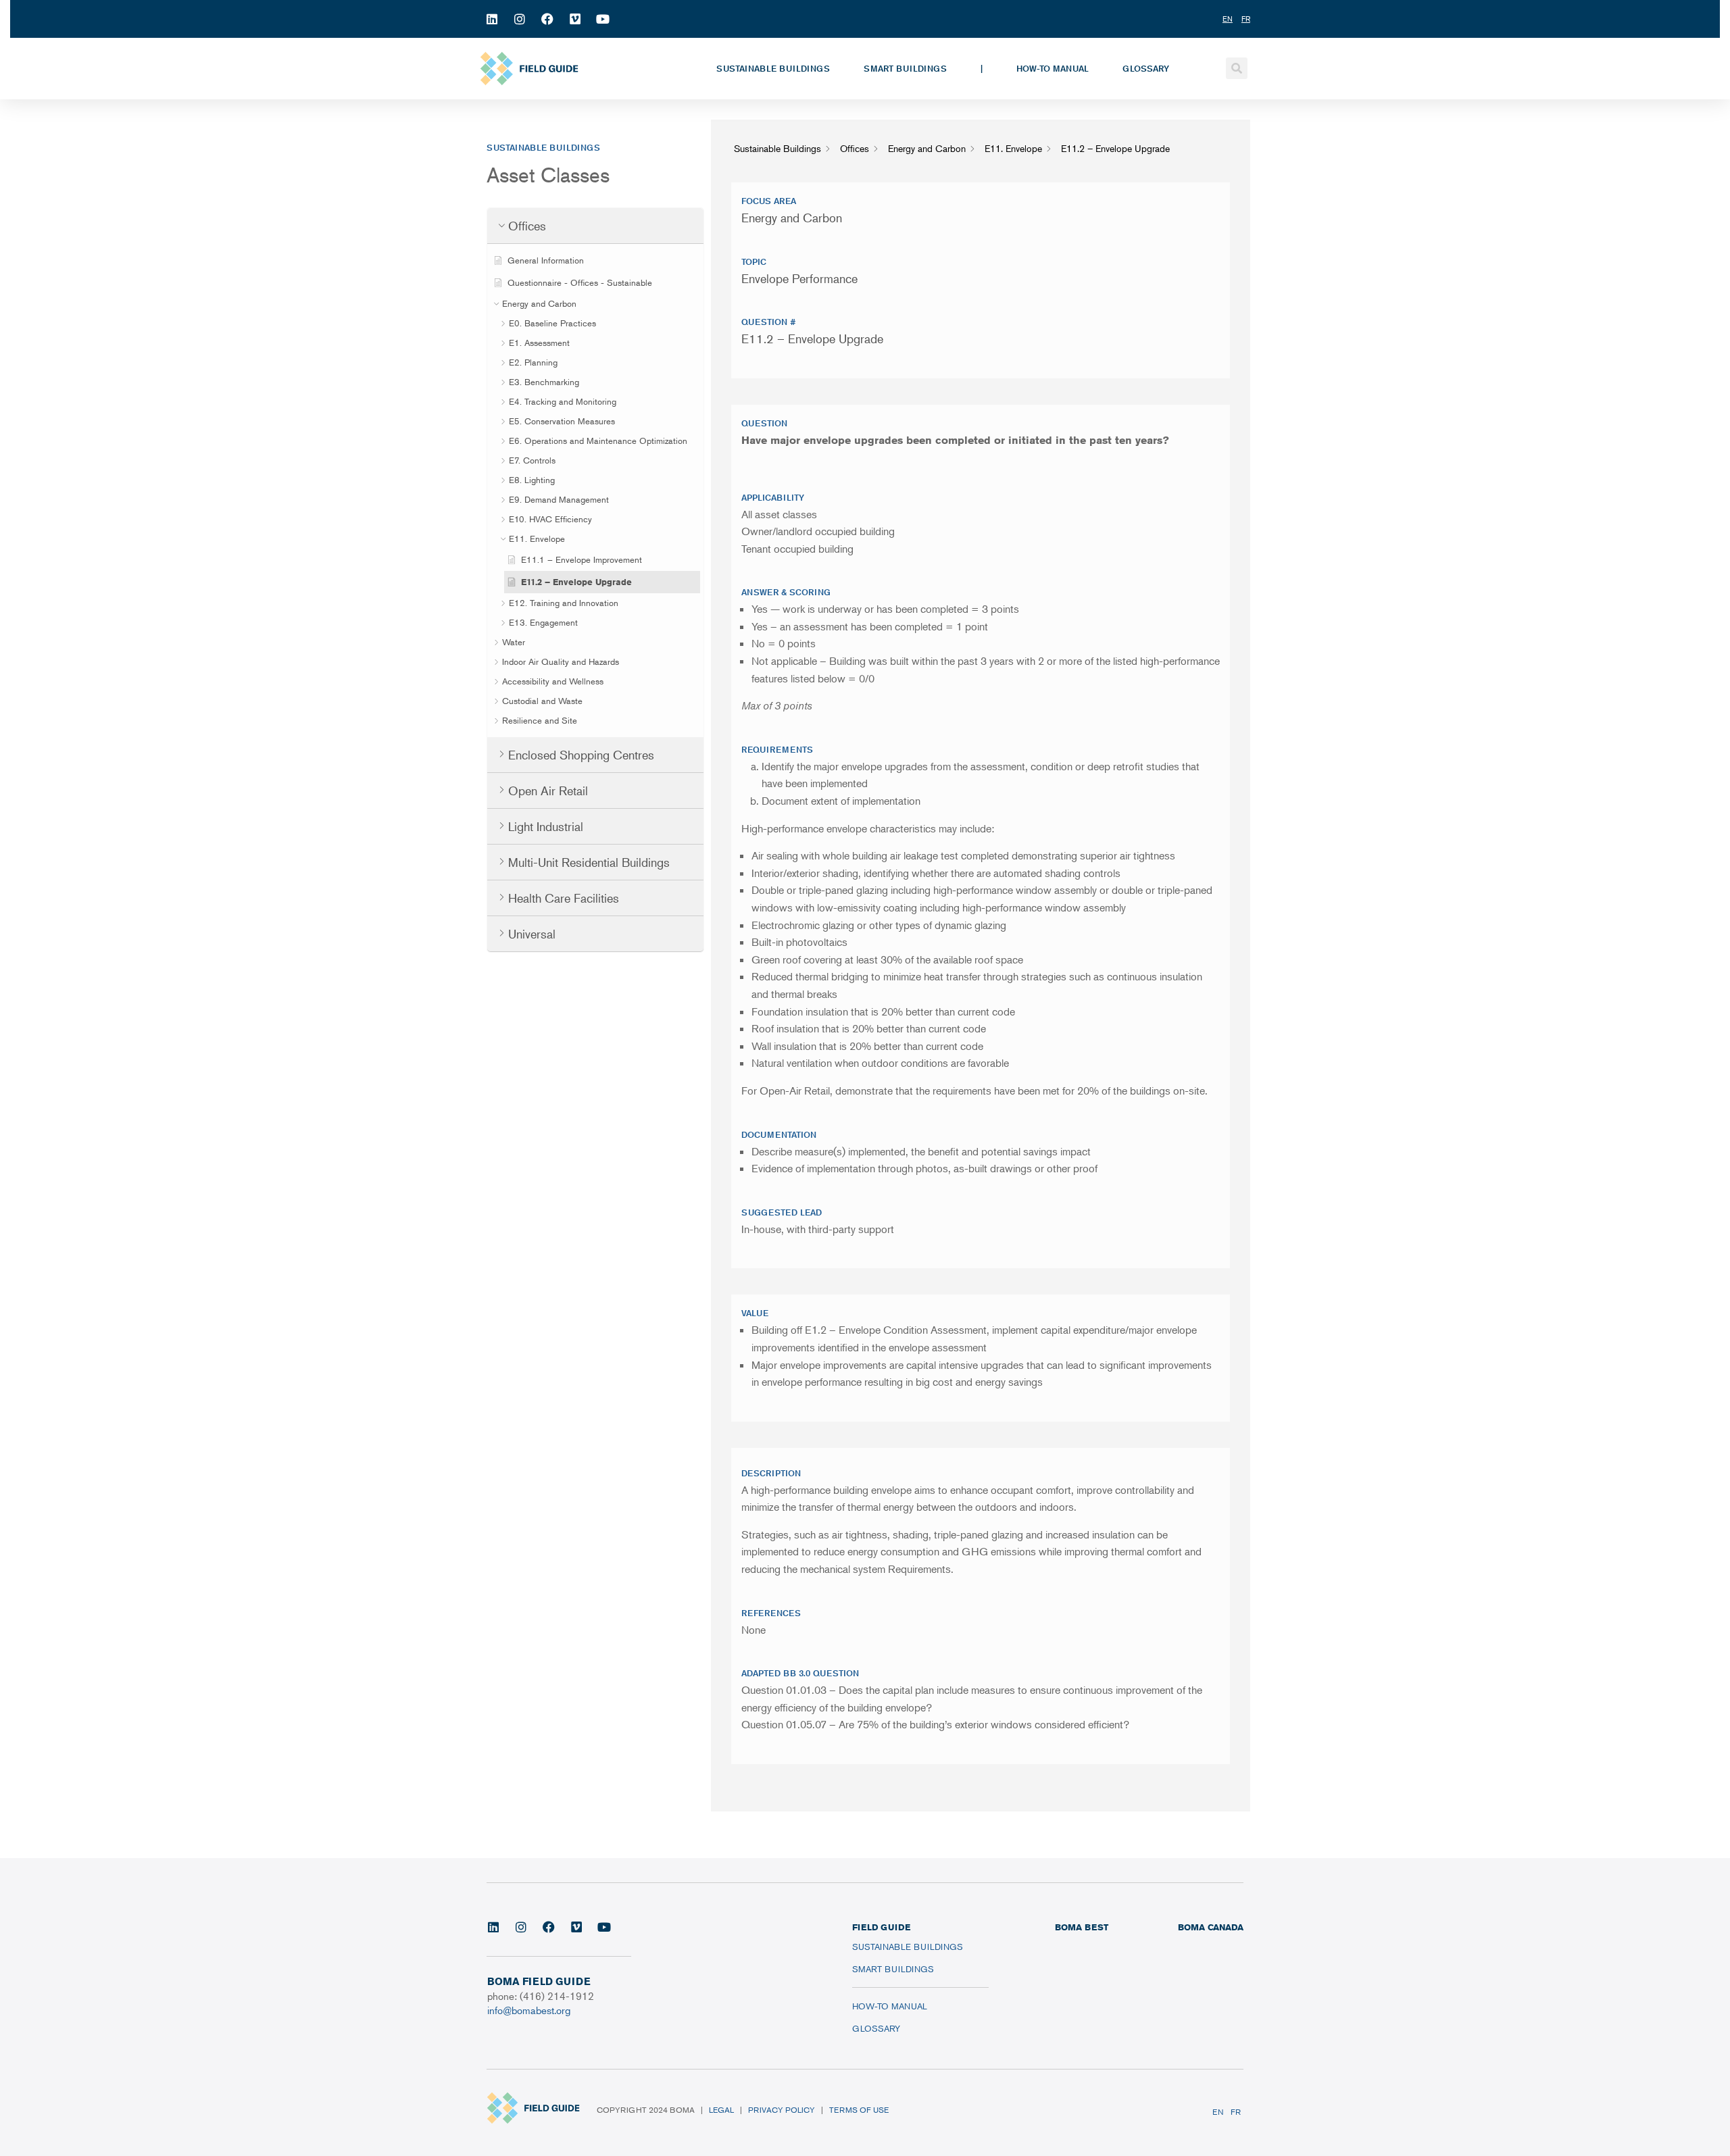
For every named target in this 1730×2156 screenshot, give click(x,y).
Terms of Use (859, 2110)
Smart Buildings (905, 68)
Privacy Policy (782, 2110)
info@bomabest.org (529, 2010)
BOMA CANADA (1211, 1927)
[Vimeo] (575, 19)
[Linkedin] (492, 19)
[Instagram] (520, 19)
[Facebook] (547, 19)
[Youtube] (603, 19)
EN (1218, 2112)
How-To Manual (1053, 68)
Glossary (1146, 68)
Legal (721, 2110)
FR (1236, 2112)
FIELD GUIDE (881, 1927)
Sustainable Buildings (773, 68)
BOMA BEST (1082, 1927)
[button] (1237, 68)
